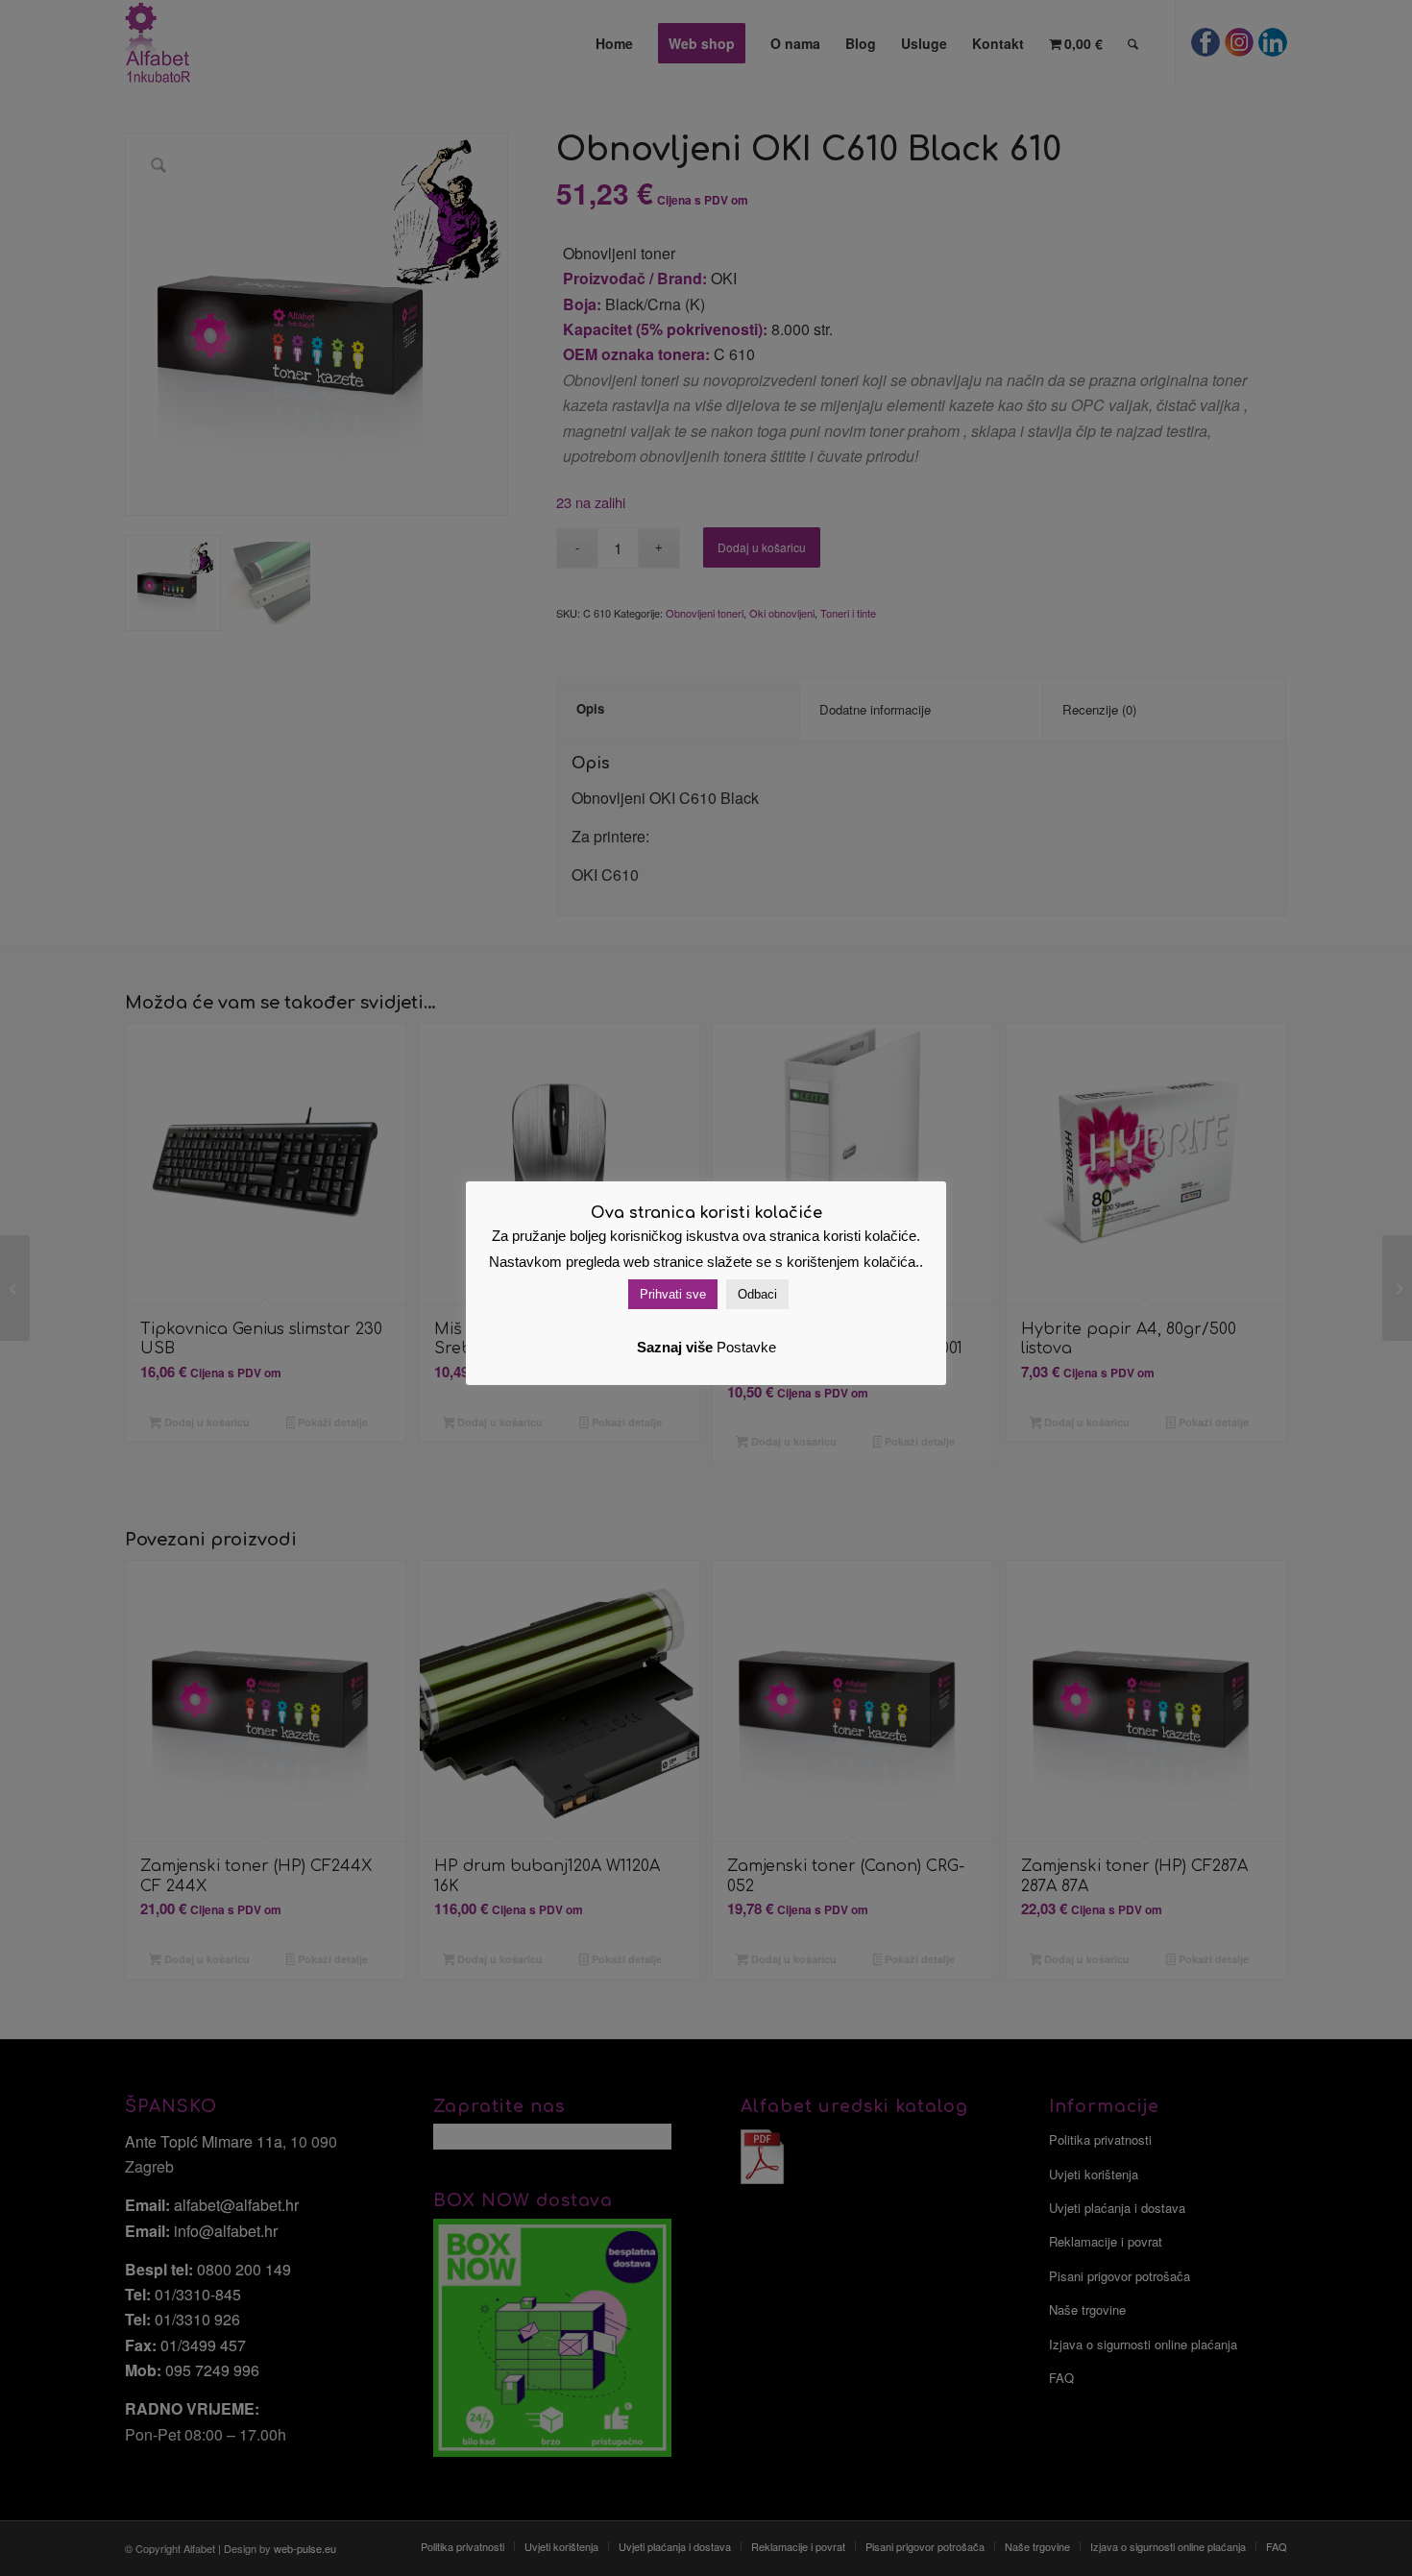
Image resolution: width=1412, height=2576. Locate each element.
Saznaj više (675, 1347)
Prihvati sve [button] (673, 1294)
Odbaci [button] (757, 1294)
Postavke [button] (746, 1347)
